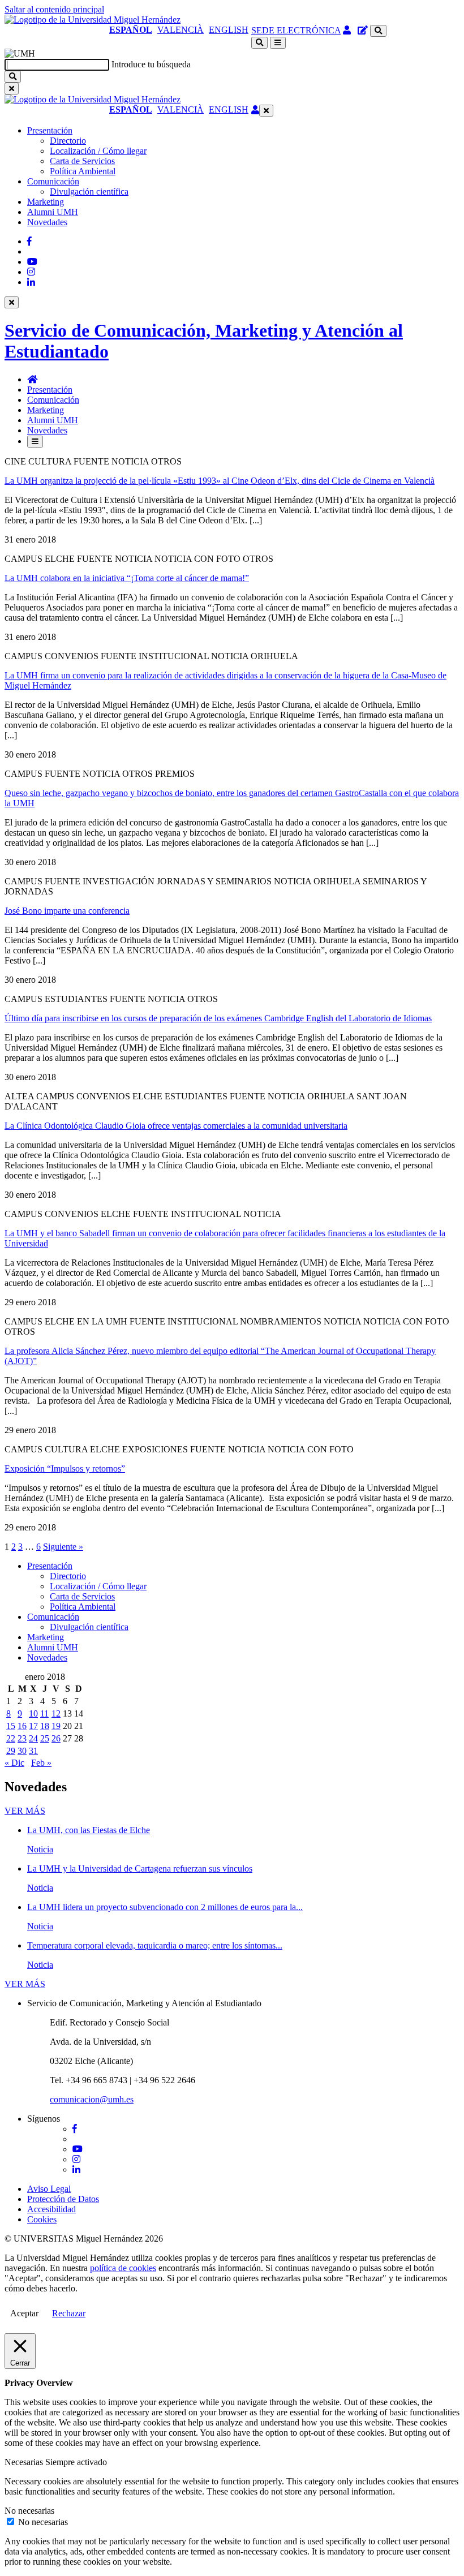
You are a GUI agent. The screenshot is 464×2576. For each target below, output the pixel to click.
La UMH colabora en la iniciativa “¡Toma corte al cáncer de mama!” (127, 578)
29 (11, 1751)
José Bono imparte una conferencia (67, 911)
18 (45, 1726)
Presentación (50, 130)
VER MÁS (25, 1811)
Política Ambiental (83, 171)
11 (44, 1713)
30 (22, 1751)
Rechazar (69, 2313)
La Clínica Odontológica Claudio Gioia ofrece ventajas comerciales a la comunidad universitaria (176, 1126)
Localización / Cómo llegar (98, 151)
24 (33, 1738)
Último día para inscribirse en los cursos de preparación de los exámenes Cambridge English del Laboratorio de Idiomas (218, 1018)
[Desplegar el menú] (278, 43)
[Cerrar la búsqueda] (12, 89)
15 (11, 1726)
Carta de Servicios (82, 161)
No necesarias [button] (29, 2511)
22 (11, 1738)
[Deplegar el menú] (35, 442)
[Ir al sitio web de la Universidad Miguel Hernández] (93, 20)
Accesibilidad (51, 2209)
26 (56, 1738)
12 (56, 1713)
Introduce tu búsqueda (151, 64)
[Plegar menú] (266, 111)
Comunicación (53, 181)
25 (45, 1738)
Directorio (68, 141)
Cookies (42, 2219)
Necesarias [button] (25, 2462)
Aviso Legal (49, 2189)
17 (33, 1726)
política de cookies (123, 2268)
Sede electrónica (296, 30)
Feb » (41, 1763)
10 (33, 1713)
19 (56, 1726)
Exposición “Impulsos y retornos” (65, 1468)
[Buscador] (378, 31)
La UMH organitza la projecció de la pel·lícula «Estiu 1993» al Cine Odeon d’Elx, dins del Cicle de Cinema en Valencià (220, 481)
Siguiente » (63, 1547)
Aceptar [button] (24, 2313)
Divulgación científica (89, 192)
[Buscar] (13, 77)
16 (22, 1726)
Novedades (47, 222)
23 (22, 1738)
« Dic (14, 1763)
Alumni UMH (53, 212)
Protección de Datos (63, 2199)
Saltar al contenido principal (54, 9)
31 (33, 1751)
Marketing (46, 202)
